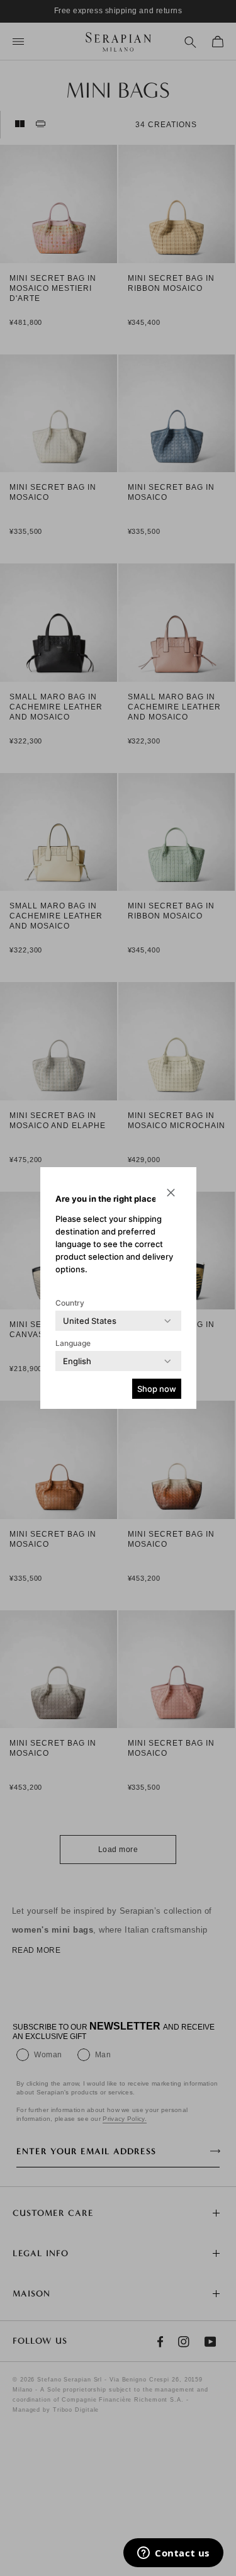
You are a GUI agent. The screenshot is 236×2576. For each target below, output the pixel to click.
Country (70, 1303)
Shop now (157, 1389)
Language (73, 1343)
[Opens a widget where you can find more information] (173, 2554)
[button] (171, 1192)
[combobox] (90, 1321)
